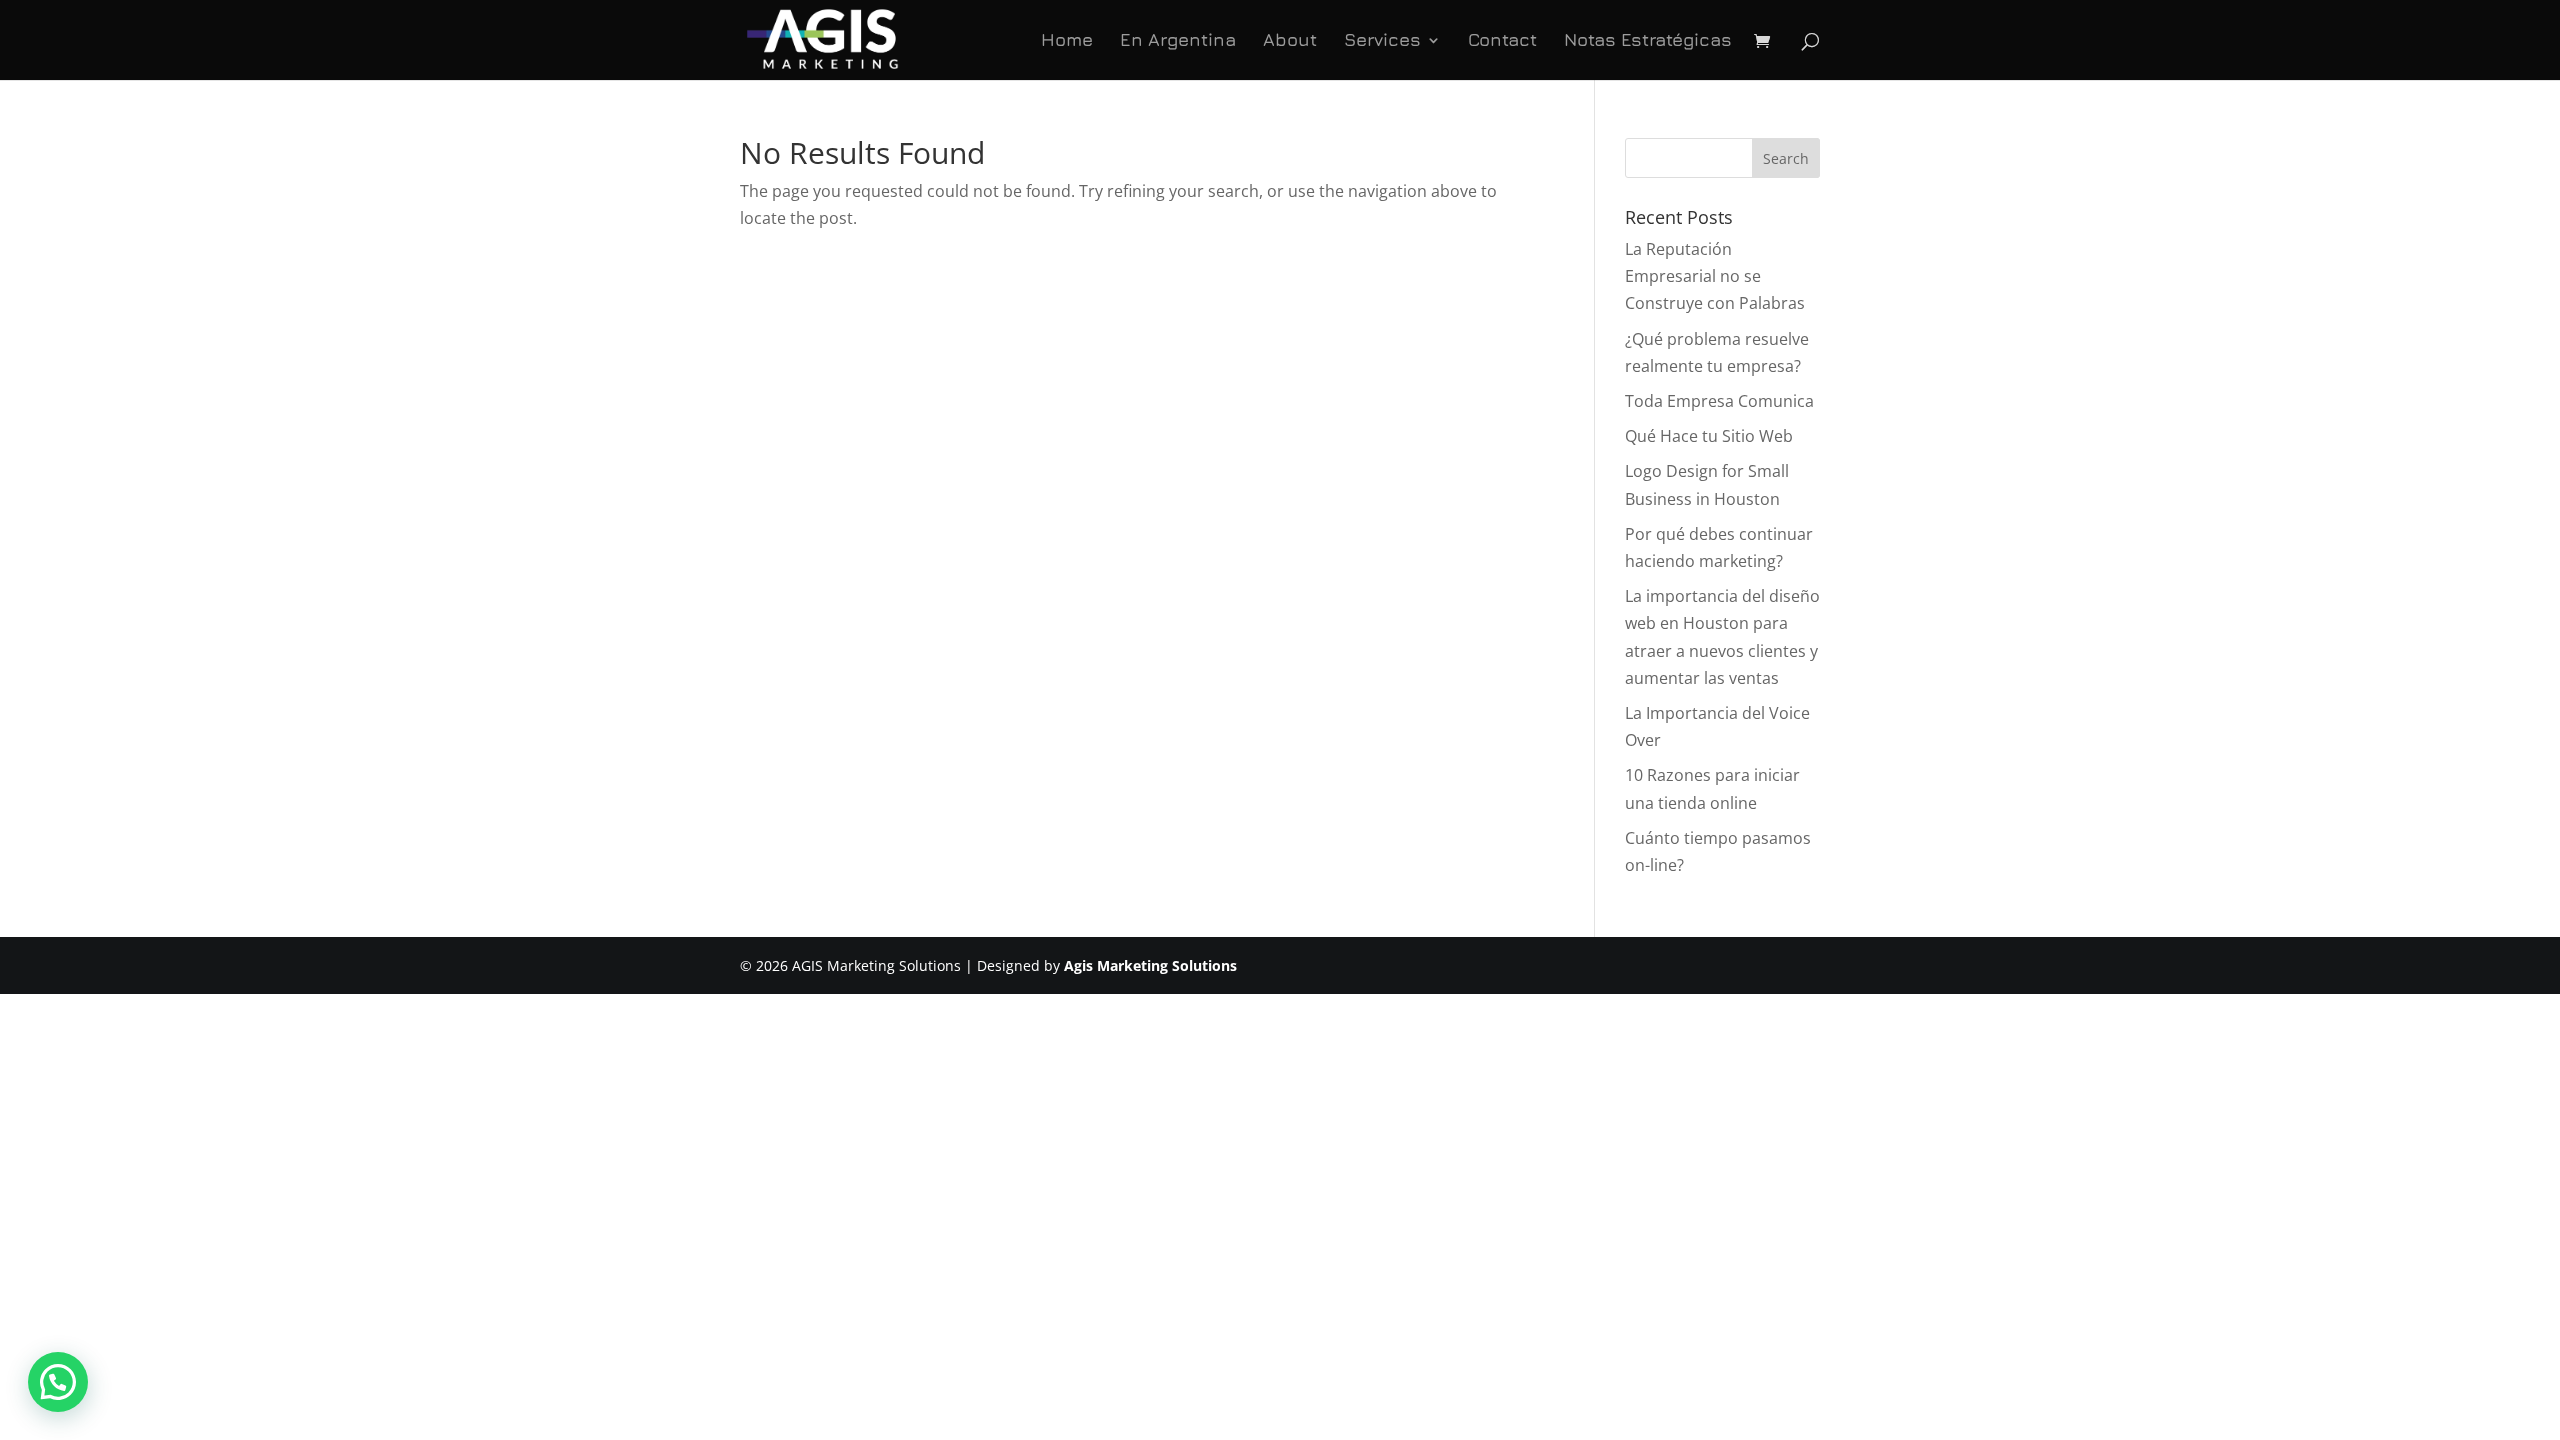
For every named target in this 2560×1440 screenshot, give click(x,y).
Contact (1502, 41)
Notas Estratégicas (1648, 41)
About (1290, 41)
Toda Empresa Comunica (1719, 401)
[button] (58, 1382)
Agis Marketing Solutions (1150, 965)
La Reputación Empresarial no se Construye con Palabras (1715, 276)
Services (1382, 41)
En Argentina (1178, 41)
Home (1067, 41)
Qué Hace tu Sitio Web (1709, 436)
